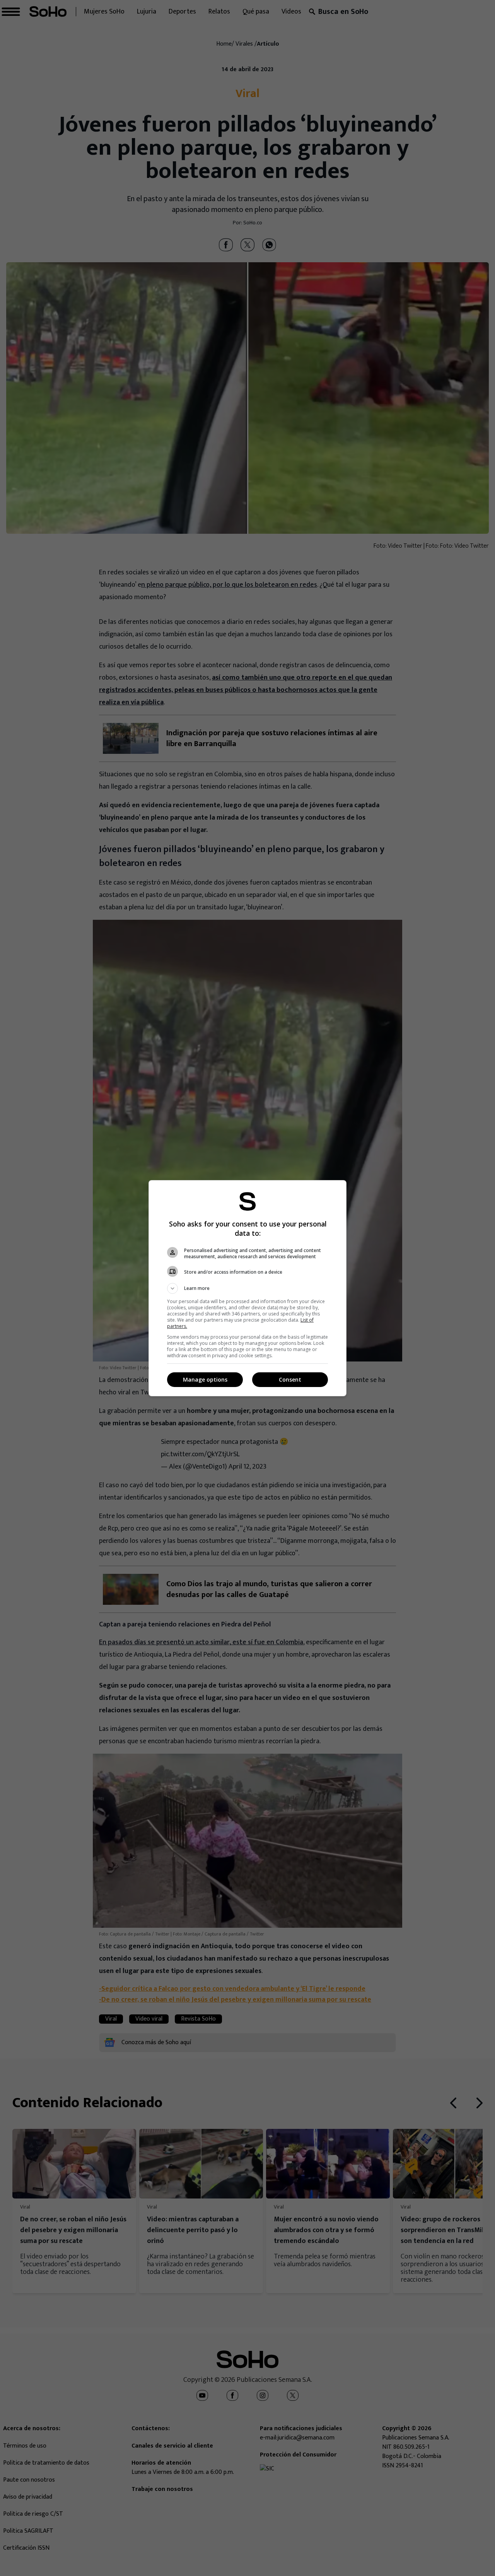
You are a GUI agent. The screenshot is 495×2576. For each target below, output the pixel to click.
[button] (247, 1288)
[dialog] (247, 1288)
